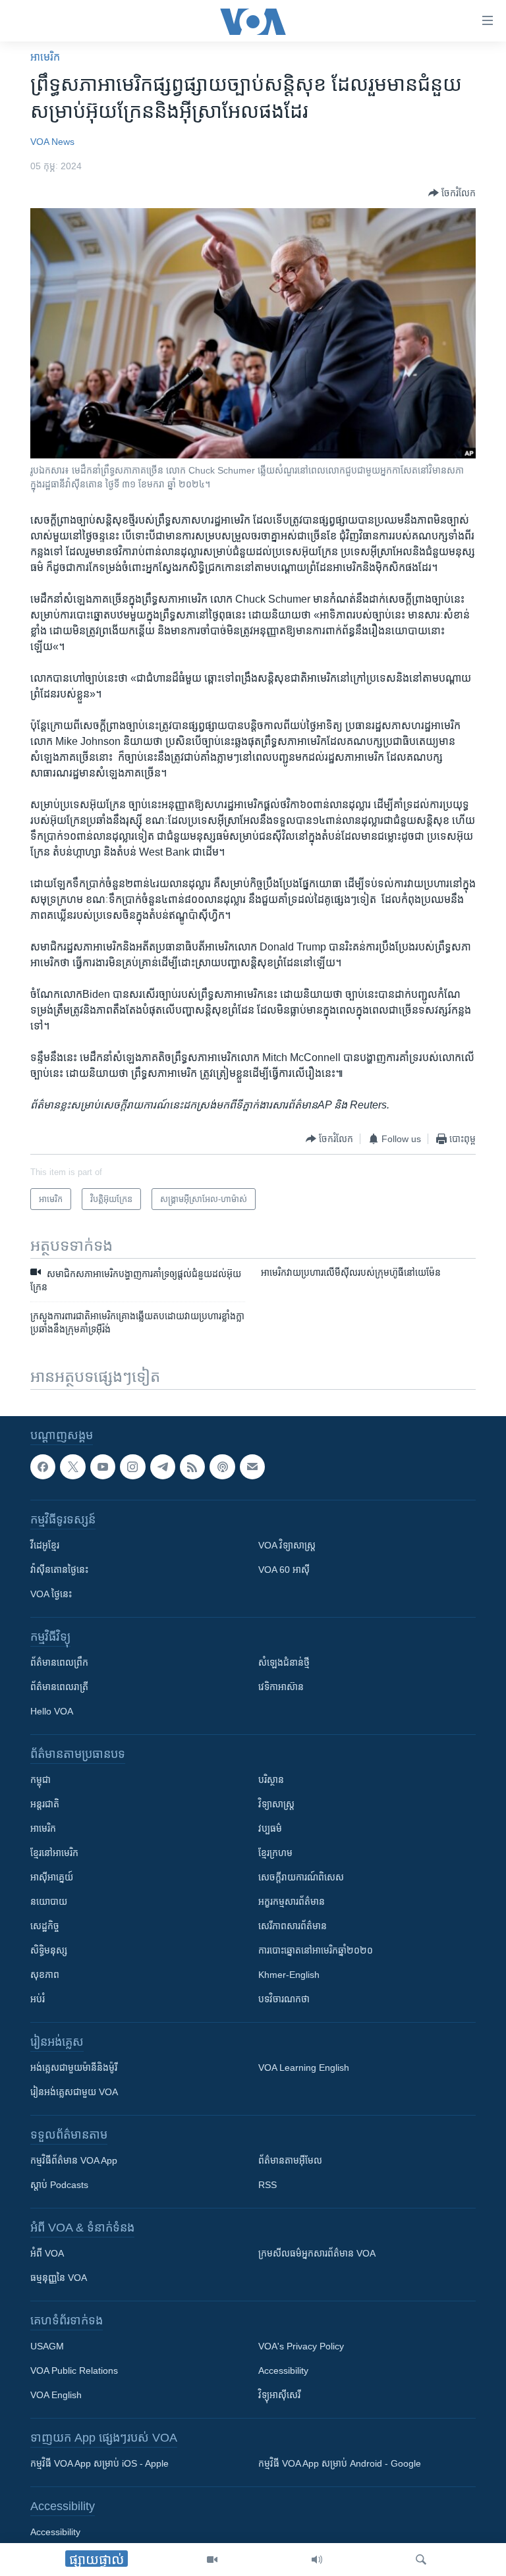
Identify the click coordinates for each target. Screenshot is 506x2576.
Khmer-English (289, 1975)
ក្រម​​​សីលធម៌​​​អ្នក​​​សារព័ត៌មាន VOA (317, 2253)
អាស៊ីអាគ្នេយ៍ (52, 1877)
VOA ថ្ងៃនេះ (51, 1594)
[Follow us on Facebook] (43, 1467)
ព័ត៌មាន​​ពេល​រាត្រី (59, 1687)
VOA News (52, 142)
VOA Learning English (304, 2068)
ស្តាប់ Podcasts (59, 2185)
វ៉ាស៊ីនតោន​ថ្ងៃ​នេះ (59, 1570)
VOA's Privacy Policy (301, 2346)
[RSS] (192, 1467)
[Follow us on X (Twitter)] (72, 1467)
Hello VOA (52, 1711)
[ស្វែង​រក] (421, 2560)
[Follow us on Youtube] (103, 1467)
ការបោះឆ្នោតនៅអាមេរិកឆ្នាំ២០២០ (316, 1950)
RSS (267, 2185)
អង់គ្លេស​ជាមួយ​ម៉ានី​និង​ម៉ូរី (74, 2068)
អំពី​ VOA (47, 2253)
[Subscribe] (252, 1467)
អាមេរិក (43, 1828)
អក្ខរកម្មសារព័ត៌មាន (292, 1902)
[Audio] (317, 2560)
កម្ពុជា (41, 1780)
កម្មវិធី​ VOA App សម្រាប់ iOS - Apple (99, 2463)
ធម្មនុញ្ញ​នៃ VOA (59, 2278)
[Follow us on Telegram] (163, 1467)
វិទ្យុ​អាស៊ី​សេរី (279, 2395)
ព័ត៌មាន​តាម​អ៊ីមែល (290, 2160)
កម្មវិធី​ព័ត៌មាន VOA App (74, 2160)
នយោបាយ (49, 1902)
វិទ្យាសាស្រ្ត (276, 1804)
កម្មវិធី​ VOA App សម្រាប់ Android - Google (340, 2463)
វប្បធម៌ (270, 1828)
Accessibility (283, 2370)
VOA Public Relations (74, 2370)
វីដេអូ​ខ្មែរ (45, 1545)
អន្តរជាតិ (45, 1804)
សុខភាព (45, 1975)
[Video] (212, 2560)
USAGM (47, 2346)
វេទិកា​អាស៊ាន (281, 1687)
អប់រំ (38, 1999)
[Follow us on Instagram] (132, 1467)
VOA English (56, 2395)
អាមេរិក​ (45, 57)
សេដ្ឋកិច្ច (45, 1926)
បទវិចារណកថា (284, 1999)
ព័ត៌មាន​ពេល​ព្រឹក (59, 1662)
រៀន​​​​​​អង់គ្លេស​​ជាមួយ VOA (74, 2092)
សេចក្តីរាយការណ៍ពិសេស (301, 1877)
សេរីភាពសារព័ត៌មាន (293, 1926)
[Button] (452, 193)
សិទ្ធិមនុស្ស (49, 1950)
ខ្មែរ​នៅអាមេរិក (54, 1853)
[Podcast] (222, 1467)
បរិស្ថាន (271, 1780)
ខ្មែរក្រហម (275, 1853)
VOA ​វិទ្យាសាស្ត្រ (287, 1545)
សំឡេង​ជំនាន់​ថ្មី (284, 1662)
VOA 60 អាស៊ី (284, 1570)
